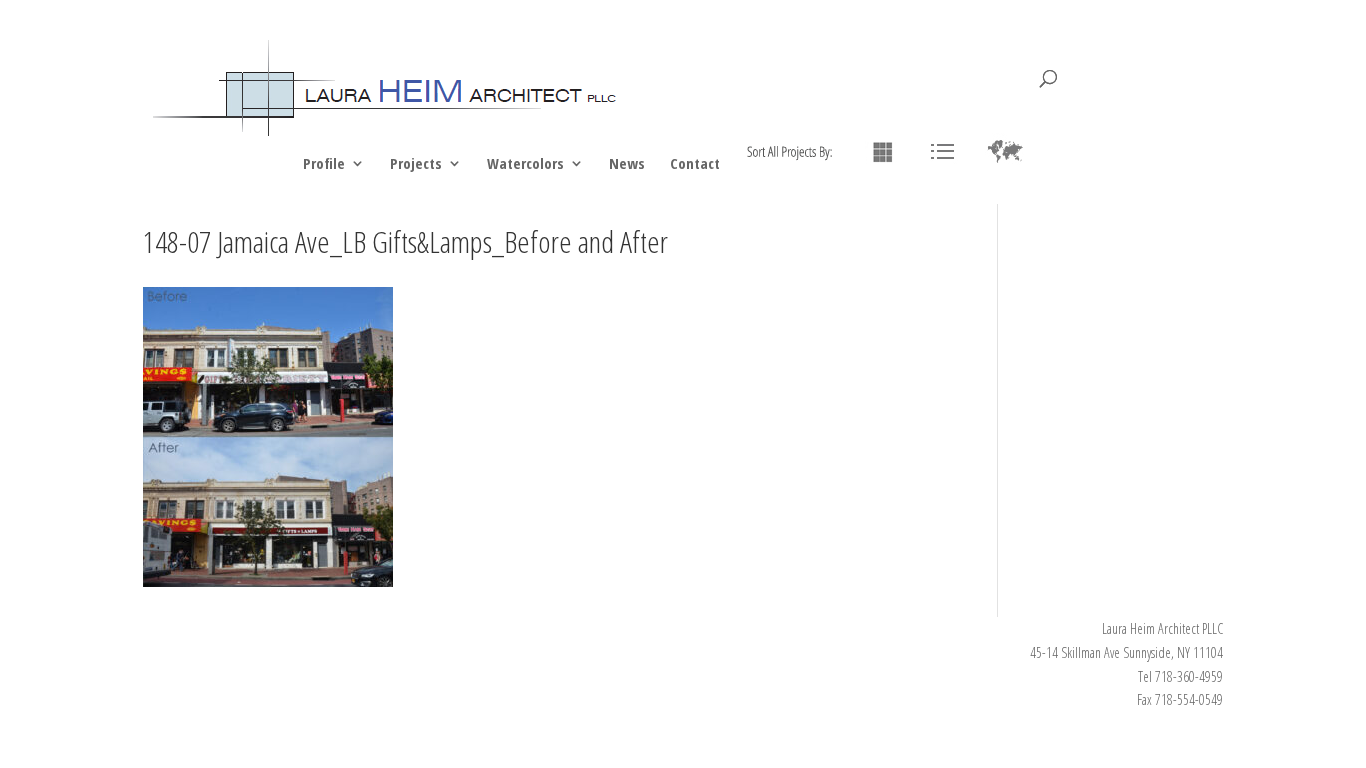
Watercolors (525, 164)
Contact (695, 164)
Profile (324, 164)
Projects (416, 164)
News (627, 164)
